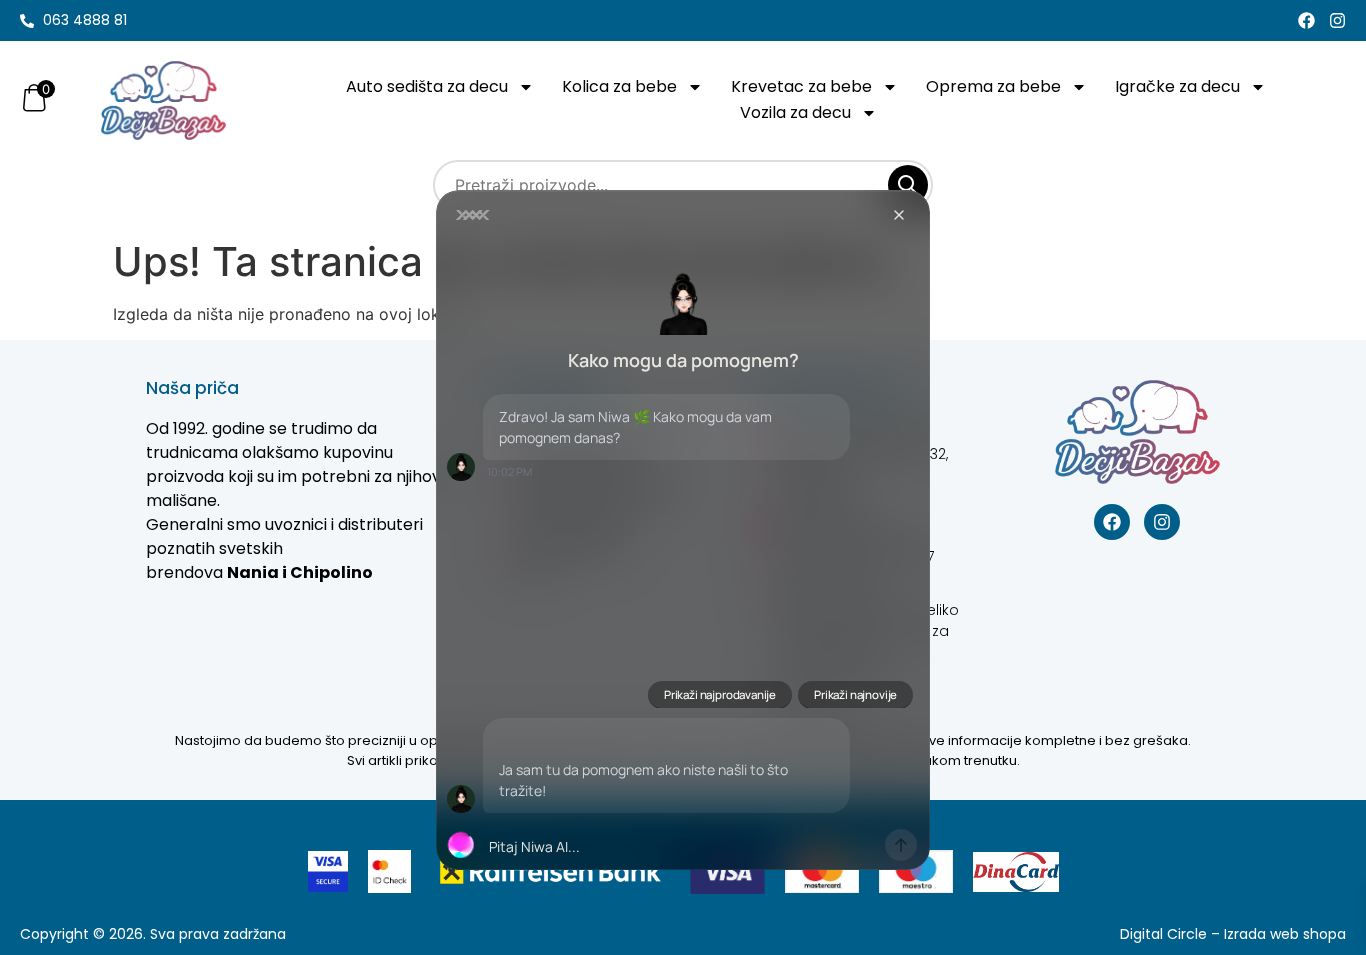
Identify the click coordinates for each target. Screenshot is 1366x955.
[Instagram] (1337, 20)
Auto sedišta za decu (427, 86)
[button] (683, 845)
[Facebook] (1306, 20)
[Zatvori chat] (899, 215)
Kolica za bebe (619, 86)
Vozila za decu (795, 112)
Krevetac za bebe (801, 86)
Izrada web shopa (1285, 934)
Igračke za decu (1177, 86)
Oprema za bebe (993, 86)
